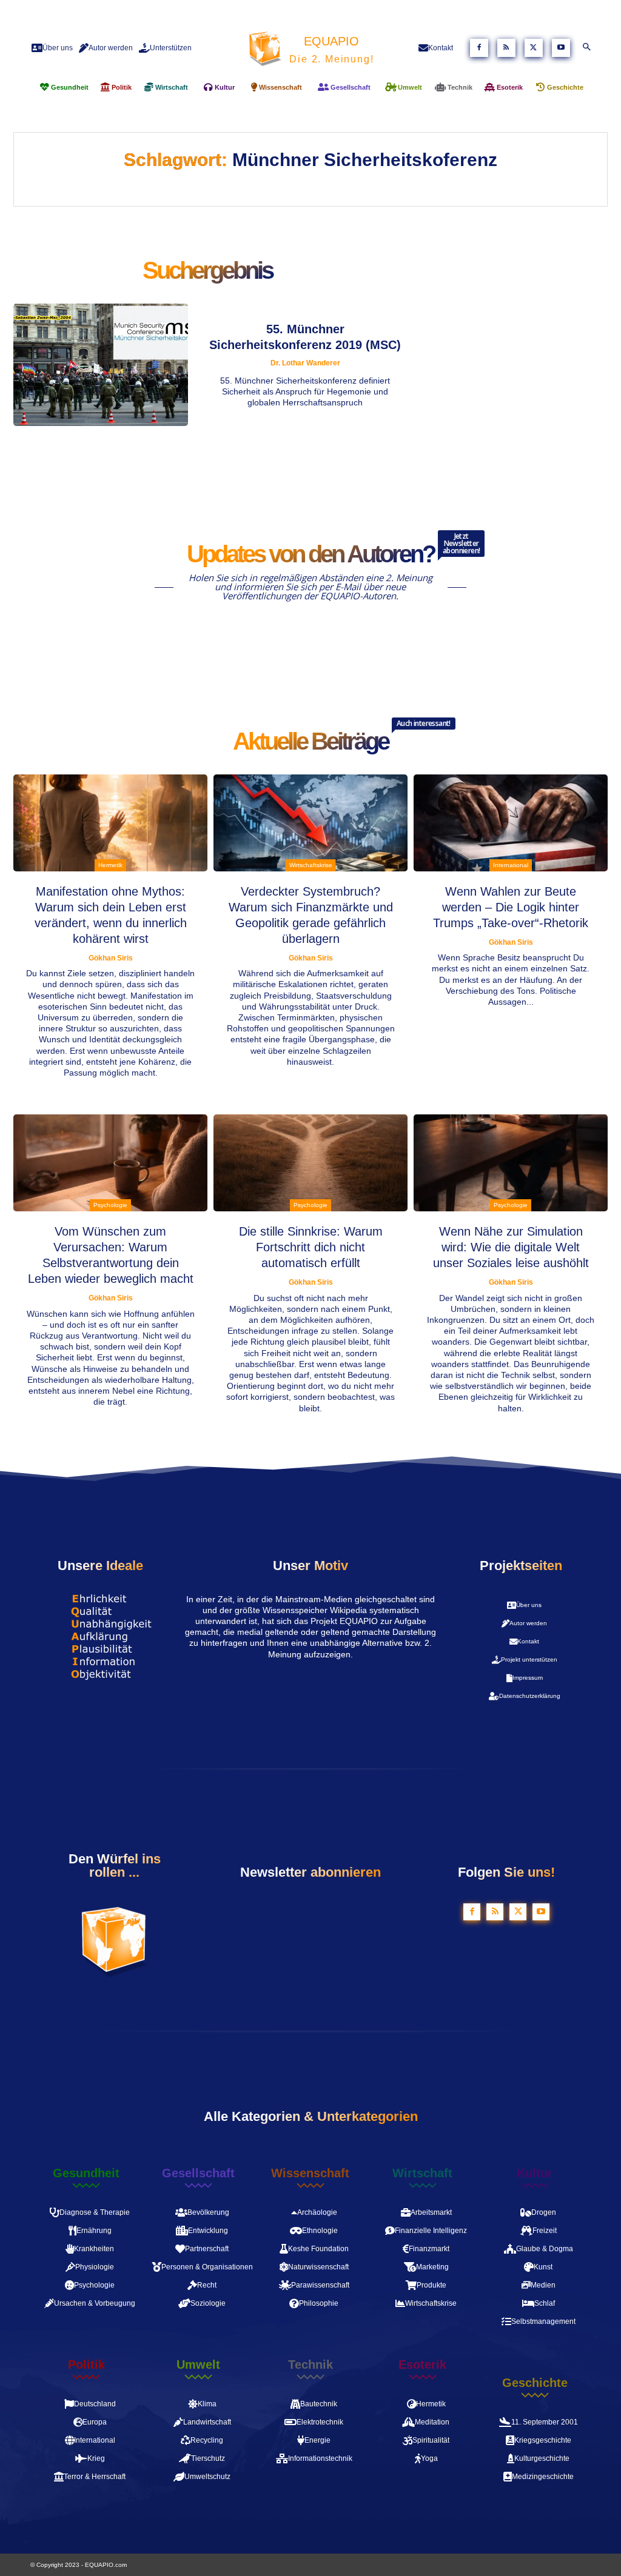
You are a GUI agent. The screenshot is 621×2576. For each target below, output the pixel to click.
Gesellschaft (198, 2173)
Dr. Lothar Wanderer (305, 363)
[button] (586, 48)
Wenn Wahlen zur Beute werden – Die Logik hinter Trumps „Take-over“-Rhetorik (511, 907)
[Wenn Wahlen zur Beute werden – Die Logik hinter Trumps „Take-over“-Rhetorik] (511, 823)
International (511, 865)
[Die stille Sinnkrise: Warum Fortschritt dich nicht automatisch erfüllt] (310, 1163)
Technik (310, 2365)
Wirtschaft (422, 2173)
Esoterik (422, 2365)
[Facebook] (479, 48)
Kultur (535, 2173)
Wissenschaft (310, 2173)
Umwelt (198, 2365)
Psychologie (110, 1205)
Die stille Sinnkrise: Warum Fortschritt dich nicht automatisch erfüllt (311, 1247)
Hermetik (110, 865)
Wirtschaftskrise (311, 865)
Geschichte (535, 2383)
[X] (534, 48)
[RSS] (506, 48)
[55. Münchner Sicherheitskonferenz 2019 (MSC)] (101, 365)
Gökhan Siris (111, 958)
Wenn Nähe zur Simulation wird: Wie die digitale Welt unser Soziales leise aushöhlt (511, 1247)
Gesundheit (86, 2173)
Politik (86, 2365)
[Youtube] (561, 48)
